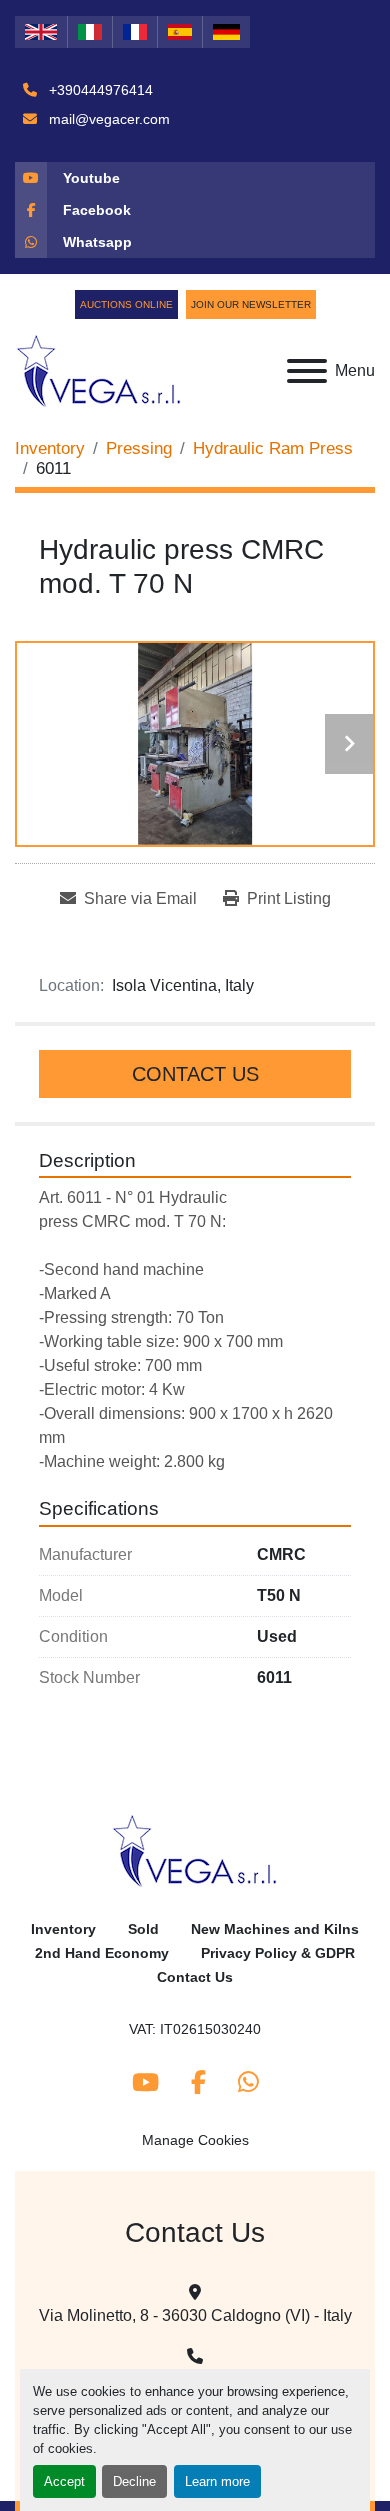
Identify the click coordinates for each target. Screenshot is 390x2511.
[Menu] (307, 371)
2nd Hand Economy (102, 1953)
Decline (134, 2481)
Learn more (217, 2481)
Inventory (63, 1929)
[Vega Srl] (195, 1850)
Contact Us (195, 1074)
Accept (64, 2481)
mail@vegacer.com (107, 119)
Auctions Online (126, 304)
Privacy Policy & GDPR (278, 1953)
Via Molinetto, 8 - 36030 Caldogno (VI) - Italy (195, 2315)
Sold (143, 1929)
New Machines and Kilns (275, 1929)
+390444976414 (99, 90)
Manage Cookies (195, 2140)
